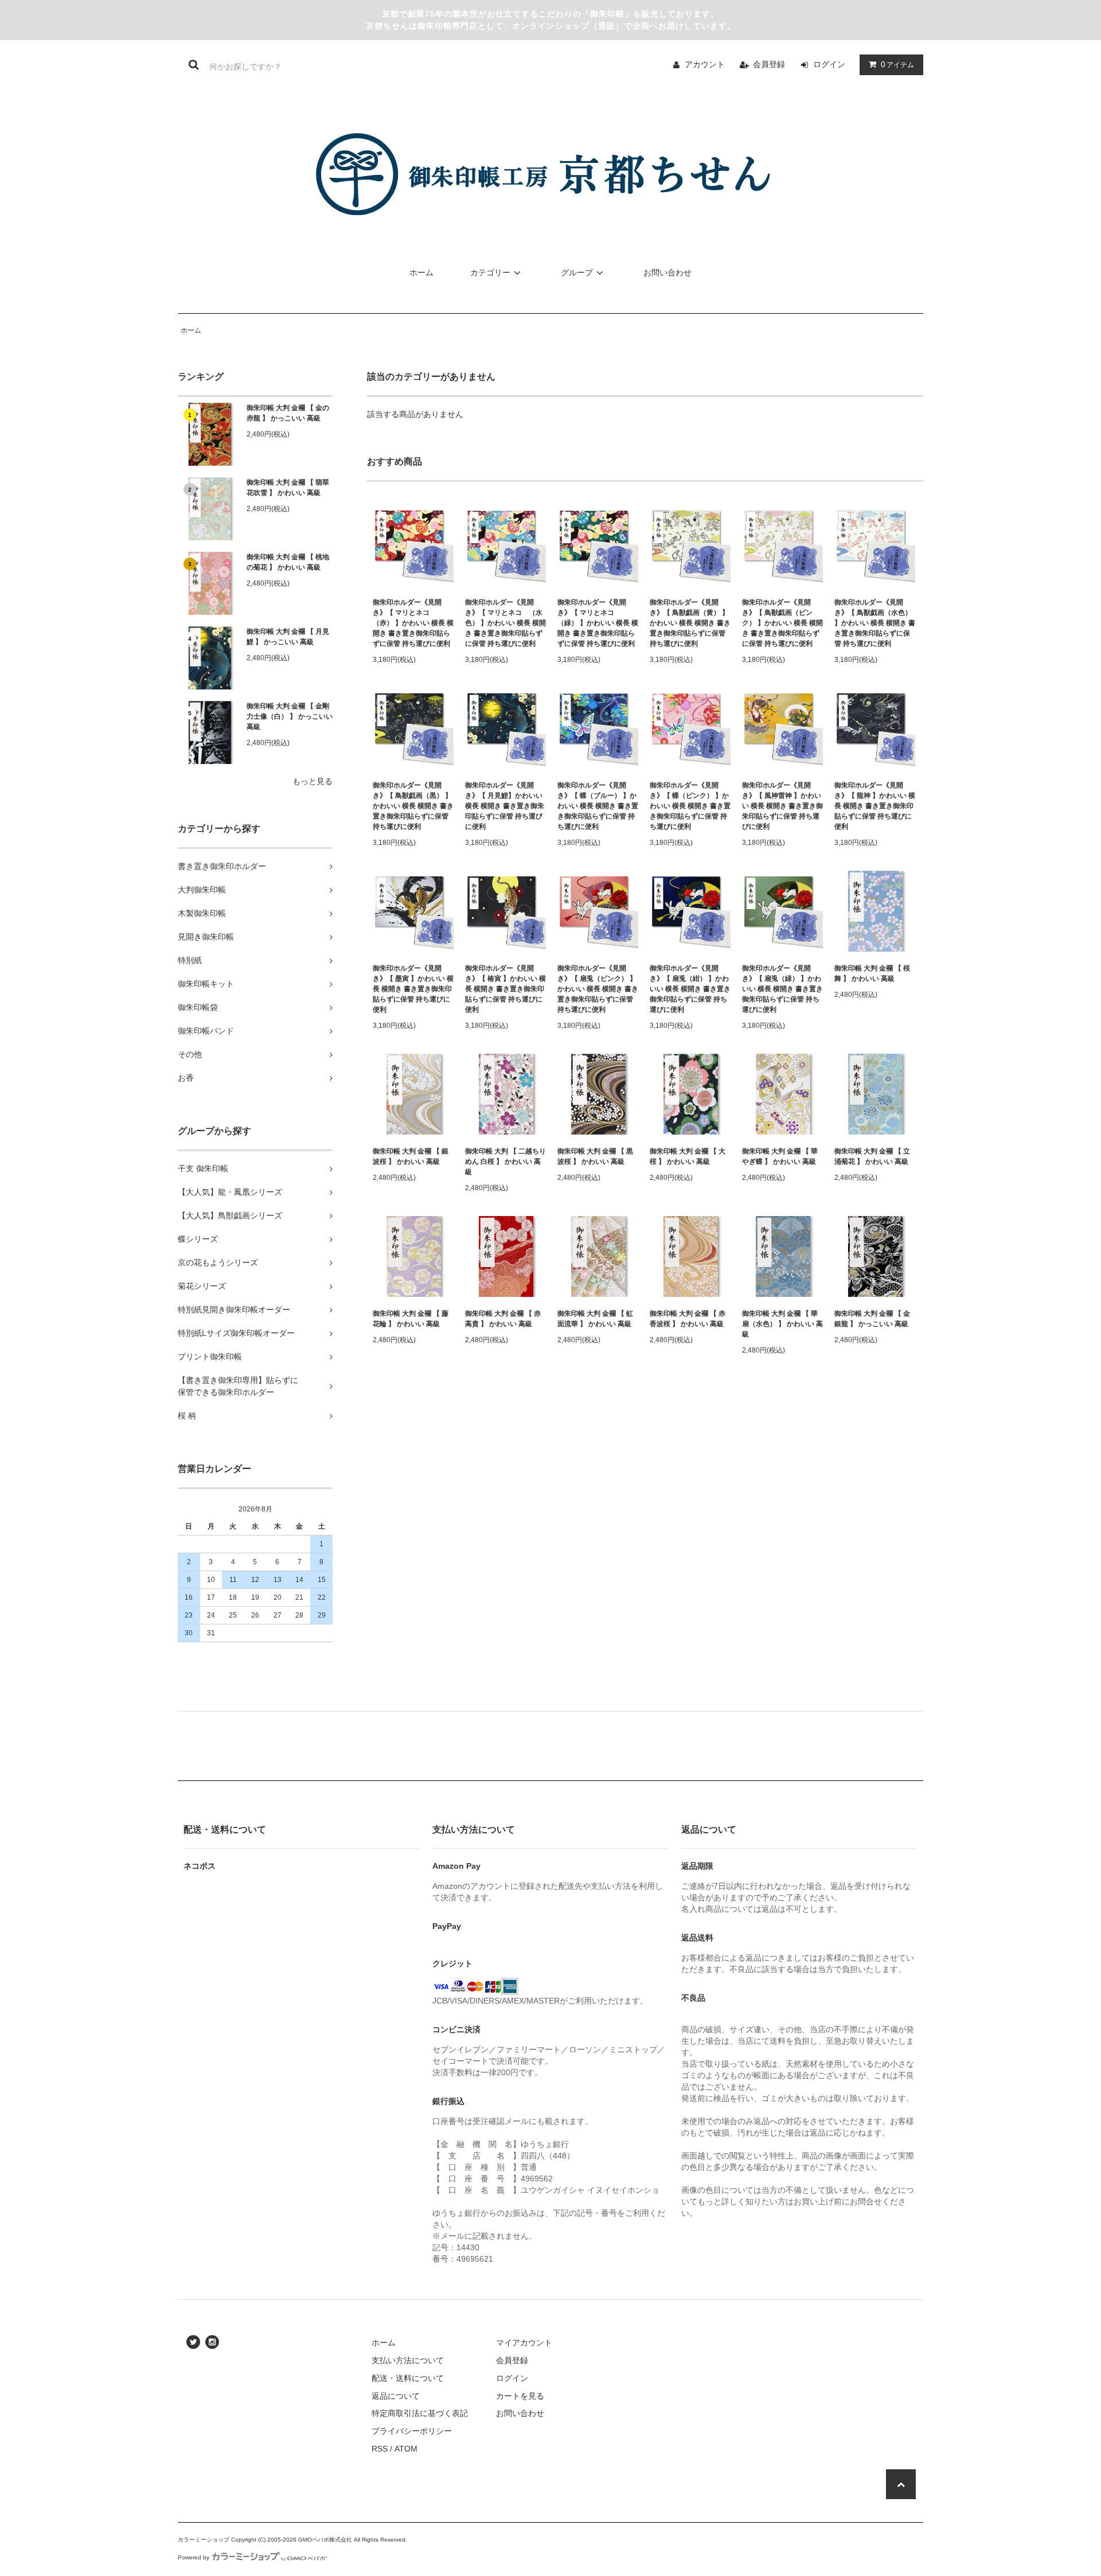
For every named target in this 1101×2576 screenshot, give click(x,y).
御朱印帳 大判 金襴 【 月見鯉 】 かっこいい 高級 (288, 637)
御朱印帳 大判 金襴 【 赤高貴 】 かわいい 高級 (503, 1319)
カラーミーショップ (204, 2540)
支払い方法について (408, 2360)
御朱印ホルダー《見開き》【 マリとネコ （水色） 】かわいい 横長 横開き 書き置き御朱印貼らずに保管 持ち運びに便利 (505, 623)
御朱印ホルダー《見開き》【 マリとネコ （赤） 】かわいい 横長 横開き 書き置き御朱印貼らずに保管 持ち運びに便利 (413, 623)
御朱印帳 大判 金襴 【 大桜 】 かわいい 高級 (688, 1156)
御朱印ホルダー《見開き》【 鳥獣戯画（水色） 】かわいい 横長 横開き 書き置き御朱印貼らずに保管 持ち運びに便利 (875, 623)
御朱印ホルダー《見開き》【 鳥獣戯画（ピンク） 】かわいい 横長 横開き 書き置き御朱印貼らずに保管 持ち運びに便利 (782, 623)
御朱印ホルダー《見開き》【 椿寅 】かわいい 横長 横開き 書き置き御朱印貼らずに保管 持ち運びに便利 (505, 989)
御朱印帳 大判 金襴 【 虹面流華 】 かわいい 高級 (595, 1319)
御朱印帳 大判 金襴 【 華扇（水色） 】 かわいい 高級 (782, 1324)
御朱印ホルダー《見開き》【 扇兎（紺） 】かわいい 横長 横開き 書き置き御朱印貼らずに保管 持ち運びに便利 (690, 989)
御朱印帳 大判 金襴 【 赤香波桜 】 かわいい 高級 (688, 1319)
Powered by (194, 2557)
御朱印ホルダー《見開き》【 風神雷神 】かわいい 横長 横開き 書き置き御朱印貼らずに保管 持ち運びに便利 (782, 806)
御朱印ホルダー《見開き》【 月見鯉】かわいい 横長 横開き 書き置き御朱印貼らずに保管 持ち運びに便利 (505, 806)
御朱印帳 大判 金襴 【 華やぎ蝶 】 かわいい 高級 (780, 1156)
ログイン (829, 64)
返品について (396, 2396)
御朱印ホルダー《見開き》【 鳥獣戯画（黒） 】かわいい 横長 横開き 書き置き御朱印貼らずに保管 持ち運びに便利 (413, 806)
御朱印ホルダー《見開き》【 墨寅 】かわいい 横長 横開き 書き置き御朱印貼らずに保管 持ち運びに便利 (413, 989)
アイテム (897, 64)
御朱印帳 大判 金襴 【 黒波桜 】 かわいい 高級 (595, 1156)
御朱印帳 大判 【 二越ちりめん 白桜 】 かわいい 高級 (505, 1162)
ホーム (421, 272)
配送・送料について (408, 2378)
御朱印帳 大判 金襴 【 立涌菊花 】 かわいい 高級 (872, 1156)
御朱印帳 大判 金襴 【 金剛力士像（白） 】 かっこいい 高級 (290, 716)
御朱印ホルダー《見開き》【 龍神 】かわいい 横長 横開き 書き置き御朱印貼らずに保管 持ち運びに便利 (875, 806)
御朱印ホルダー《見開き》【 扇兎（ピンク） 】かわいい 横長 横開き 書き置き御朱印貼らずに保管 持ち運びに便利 (598, 989)
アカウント (705, 64)
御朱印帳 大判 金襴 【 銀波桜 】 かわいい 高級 (411, 1156)
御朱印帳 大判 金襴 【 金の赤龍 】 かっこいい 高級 (288, 413)
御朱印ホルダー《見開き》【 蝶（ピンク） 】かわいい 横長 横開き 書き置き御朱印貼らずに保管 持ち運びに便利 (690, 806)
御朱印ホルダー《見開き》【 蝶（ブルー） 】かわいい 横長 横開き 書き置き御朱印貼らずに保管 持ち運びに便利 (598, 806)
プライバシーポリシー (412, 2431)
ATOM (406, 2449)
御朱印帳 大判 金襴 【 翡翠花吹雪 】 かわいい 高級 (288, 488)
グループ (577, 272)
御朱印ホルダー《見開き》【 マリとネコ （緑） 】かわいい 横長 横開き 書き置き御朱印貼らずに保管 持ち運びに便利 (598, 623)
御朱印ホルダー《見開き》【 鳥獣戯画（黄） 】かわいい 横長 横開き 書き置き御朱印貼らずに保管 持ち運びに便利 (690, 623)
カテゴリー (490, 272)
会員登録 (769, 64)
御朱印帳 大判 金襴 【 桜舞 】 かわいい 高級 (872, 973)
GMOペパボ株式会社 (325, 2540)
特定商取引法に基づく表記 (420, 2413)
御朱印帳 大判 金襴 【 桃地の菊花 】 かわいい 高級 (288, 562)
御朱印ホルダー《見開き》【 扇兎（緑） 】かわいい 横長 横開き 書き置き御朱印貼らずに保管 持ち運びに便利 (782, 989)
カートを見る (520, 2396)
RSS (380, 2449)
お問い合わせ (667, 272)
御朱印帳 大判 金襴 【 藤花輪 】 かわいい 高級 (411, 1319)
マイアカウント (524, 2343)
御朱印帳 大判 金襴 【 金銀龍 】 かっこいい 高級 (872, 1319)
